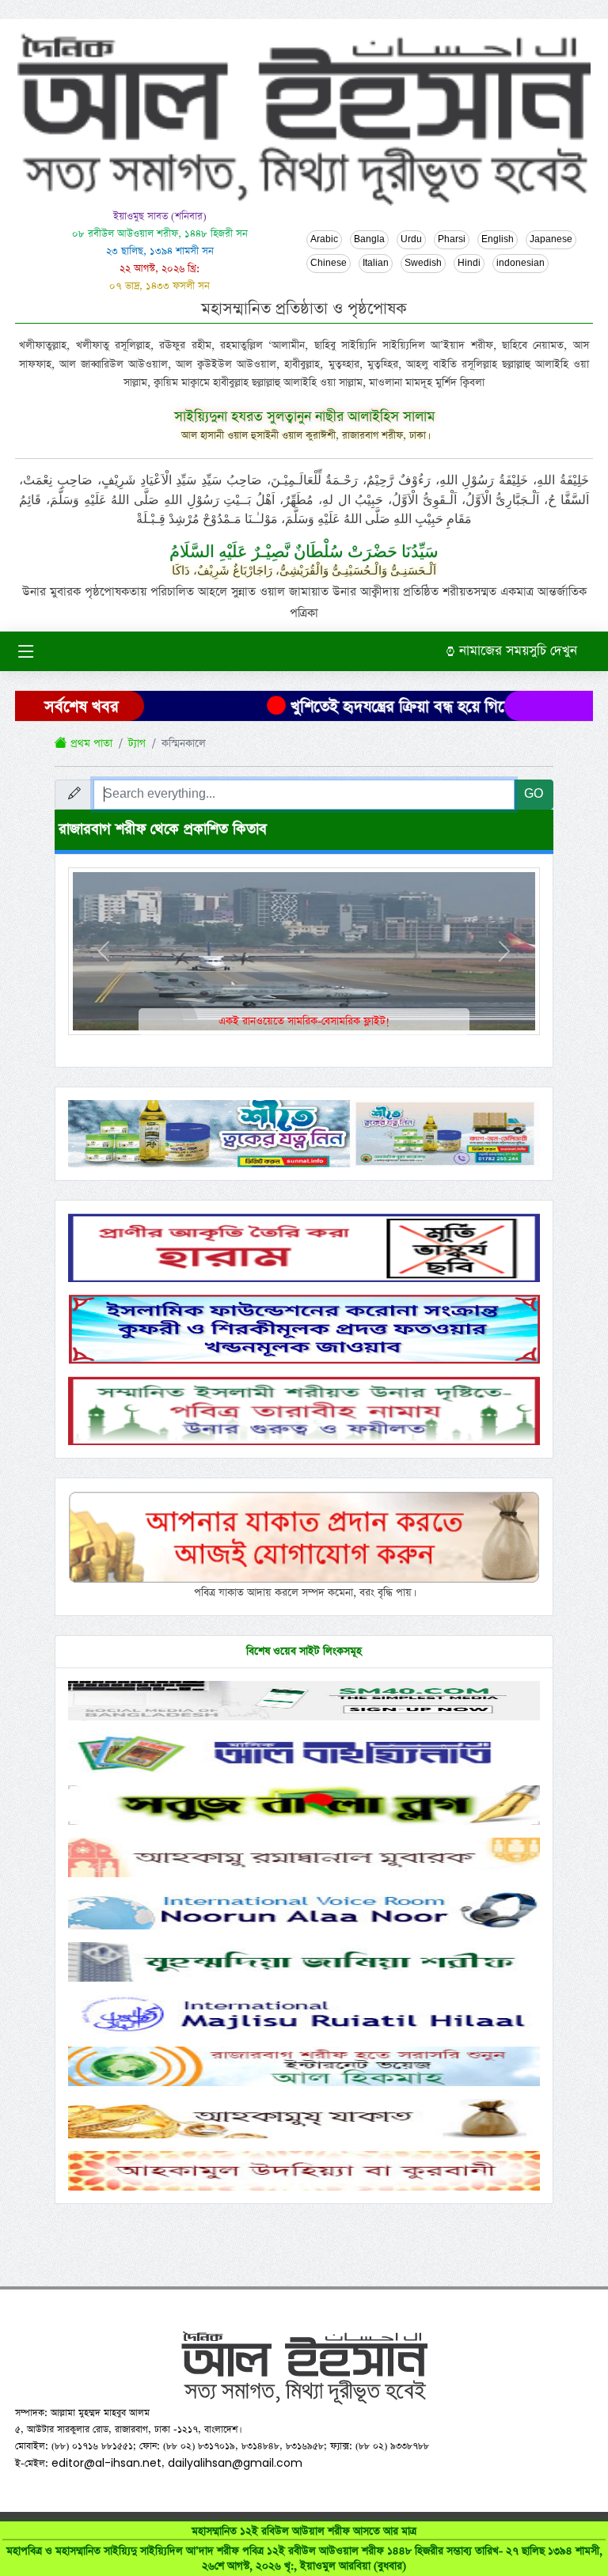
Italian (376, 264)
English (498, 240)
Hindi (469, 264)
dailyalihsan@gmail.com (235, 2463)
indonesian (521, 264)
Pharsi (452, 240)
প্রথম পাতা (90, 744)
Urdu (411, 240)
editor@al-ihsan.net (106, 2463)
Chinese (329, 264)
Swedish (423, 264)
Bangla (369, 240)
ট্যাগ (137, 744)
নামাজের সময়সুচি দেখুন (516, 651)
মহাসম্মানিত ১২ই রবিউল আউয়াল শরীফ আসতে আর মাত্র (304, 2549)
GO (534, 794)
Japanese (551, 240)
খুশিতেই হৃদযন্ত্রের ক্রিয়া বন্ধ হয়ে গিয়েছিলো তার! (404, 707)
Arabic (324, 240)
